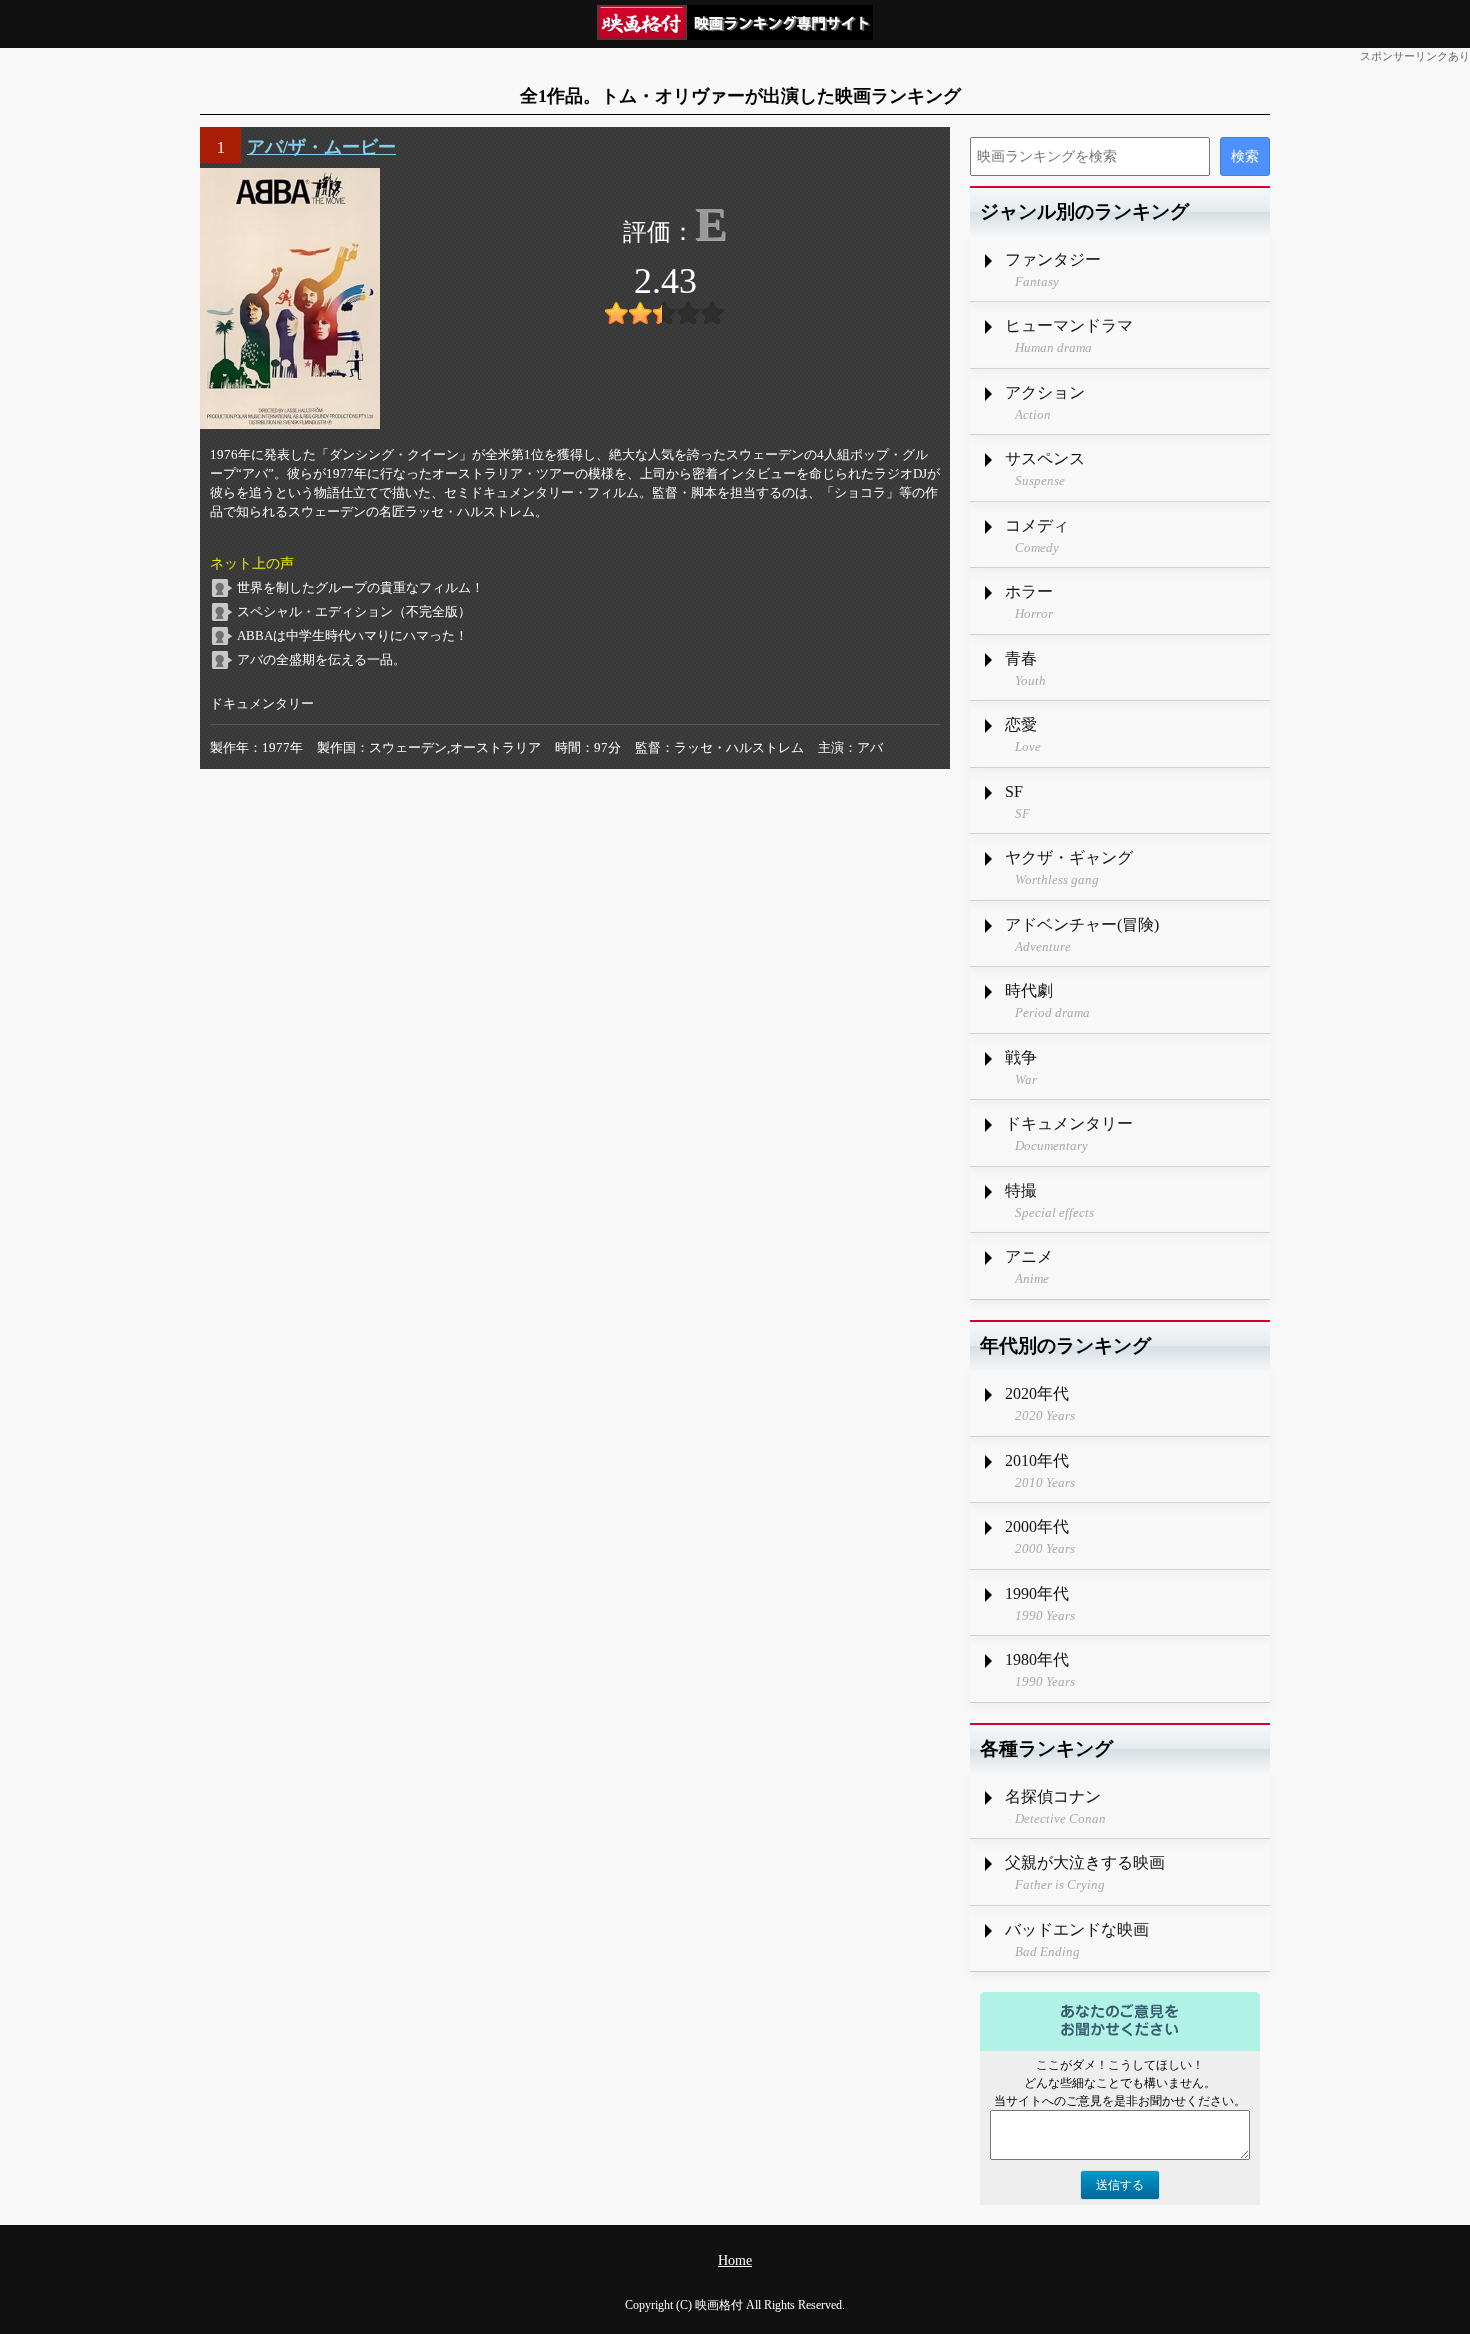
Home (735, 2260)
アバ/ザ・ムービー (321, 147)
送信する (1120, 2185)
